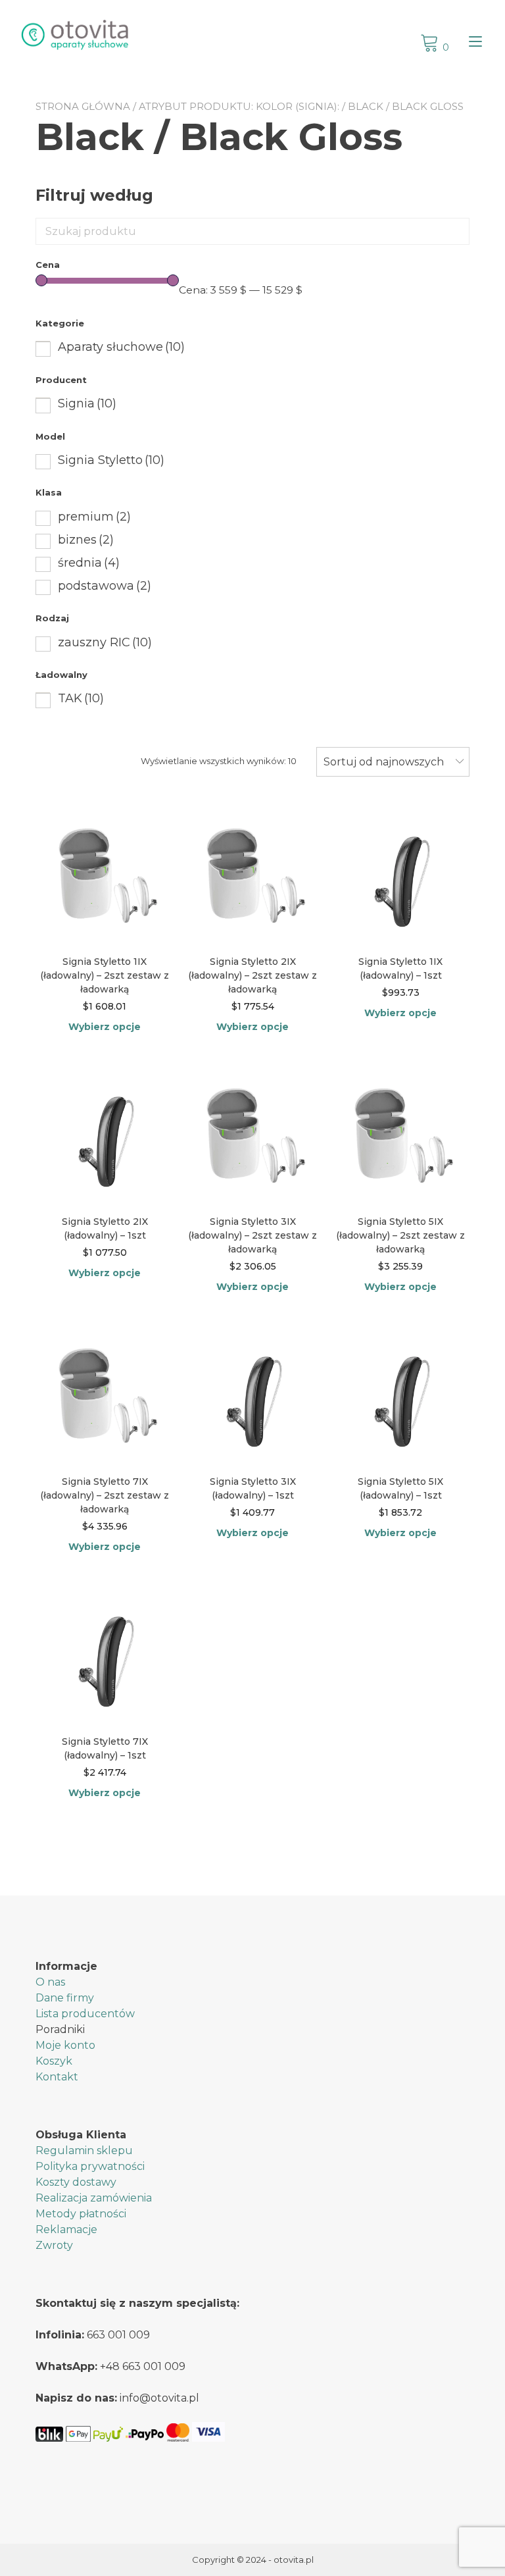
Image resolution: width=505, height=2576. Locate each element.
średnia (89, 563)
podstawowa (105, 586)
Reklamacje (66, 2229)
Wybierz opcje (105, 1027)
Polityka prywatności (90, 2166)
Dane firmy (65, 1998)
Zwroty (54, 2245)
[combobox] (393, 762)
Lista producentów (85, 2014)
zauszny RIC (105, 642)
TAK (81, 698)
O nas (50, 1982)
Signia (87, 403)
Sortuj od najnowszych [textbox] (384, 762)
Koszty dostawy (76, 2182)
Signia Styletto (111, 460)
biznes (86, 540)
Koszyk (54, 2061)
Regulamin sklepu (84, 2151)
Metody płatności (81, 2214)
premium (94, 517)
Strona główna (83, 106)
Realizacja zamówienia (94, 2198)
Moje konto (65, 2045)
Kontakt (57, 2077)
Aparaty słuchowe (121, 347)
